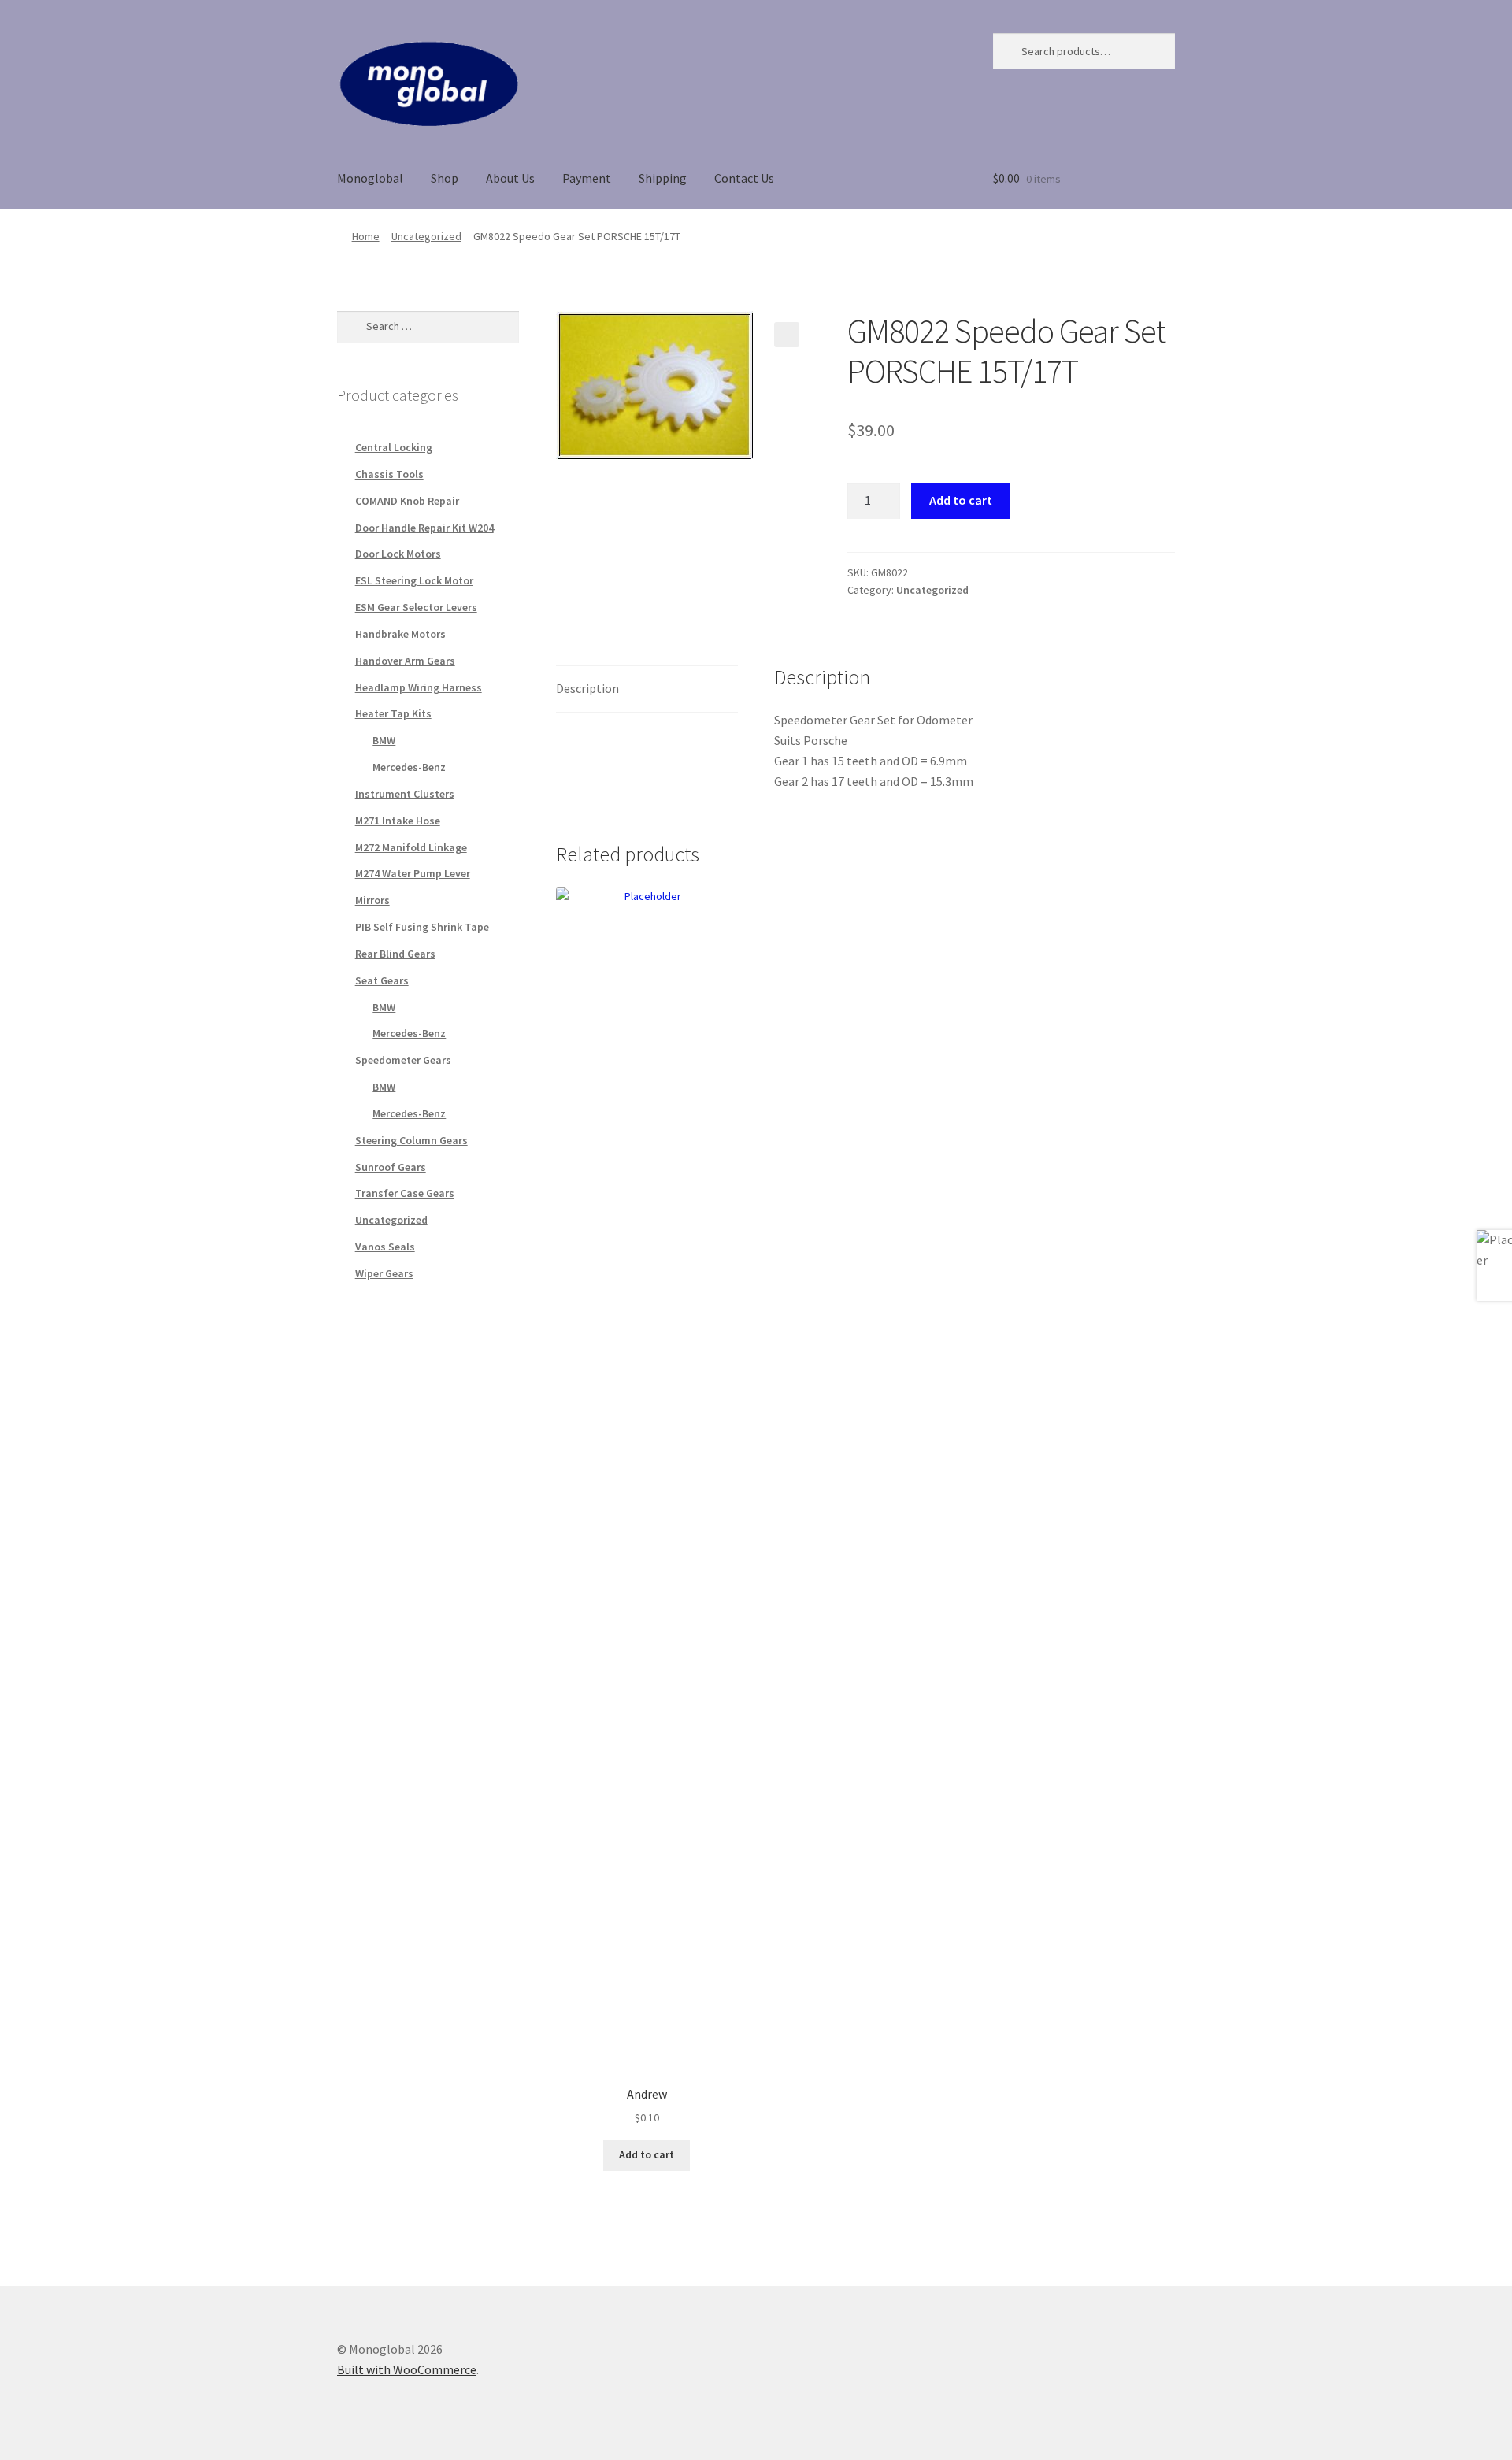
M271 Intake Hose (398, 821)
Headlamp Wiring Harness (419, 687)
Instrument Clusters (405, 794)
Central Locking (394, 447)
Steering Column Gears (411, 1140)
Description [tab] (587, 688)
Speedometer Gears (403, 1060)
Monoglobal (370, 178)
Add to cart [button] (647, 2154)
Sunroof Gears (391, 1167)
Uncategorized (426, 236)
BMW (384, 740)
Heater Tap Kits (393, 713)
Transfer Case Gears (405, 1193)
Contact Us (744, 178)
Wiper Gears (384, 1273)
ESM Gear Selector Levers (416, 607)
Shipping (663, 178)
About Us (510, 178)
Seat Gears (382, 980)
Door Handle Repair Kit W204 (424, 528)
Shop (445, 178)
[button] (787, 335)
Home (366, 236)
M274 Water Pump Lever (413, 873)
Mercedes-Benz (409, 767)
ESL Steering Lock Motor (414, 580)
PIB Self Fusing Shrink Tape (422, 927)
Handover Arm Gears (405, 661)
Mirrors (372, 900)
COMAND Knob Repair (407, 501)
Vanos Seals (385, 1247)
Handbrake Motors (400, 634)
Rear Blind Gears (395, 954)
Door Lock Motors (398, 554)
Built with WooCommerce (407, 2369)
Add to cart (961, 500)
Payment (587, 178)
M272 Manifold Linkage (411, 847)
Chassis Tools (389, 474)
